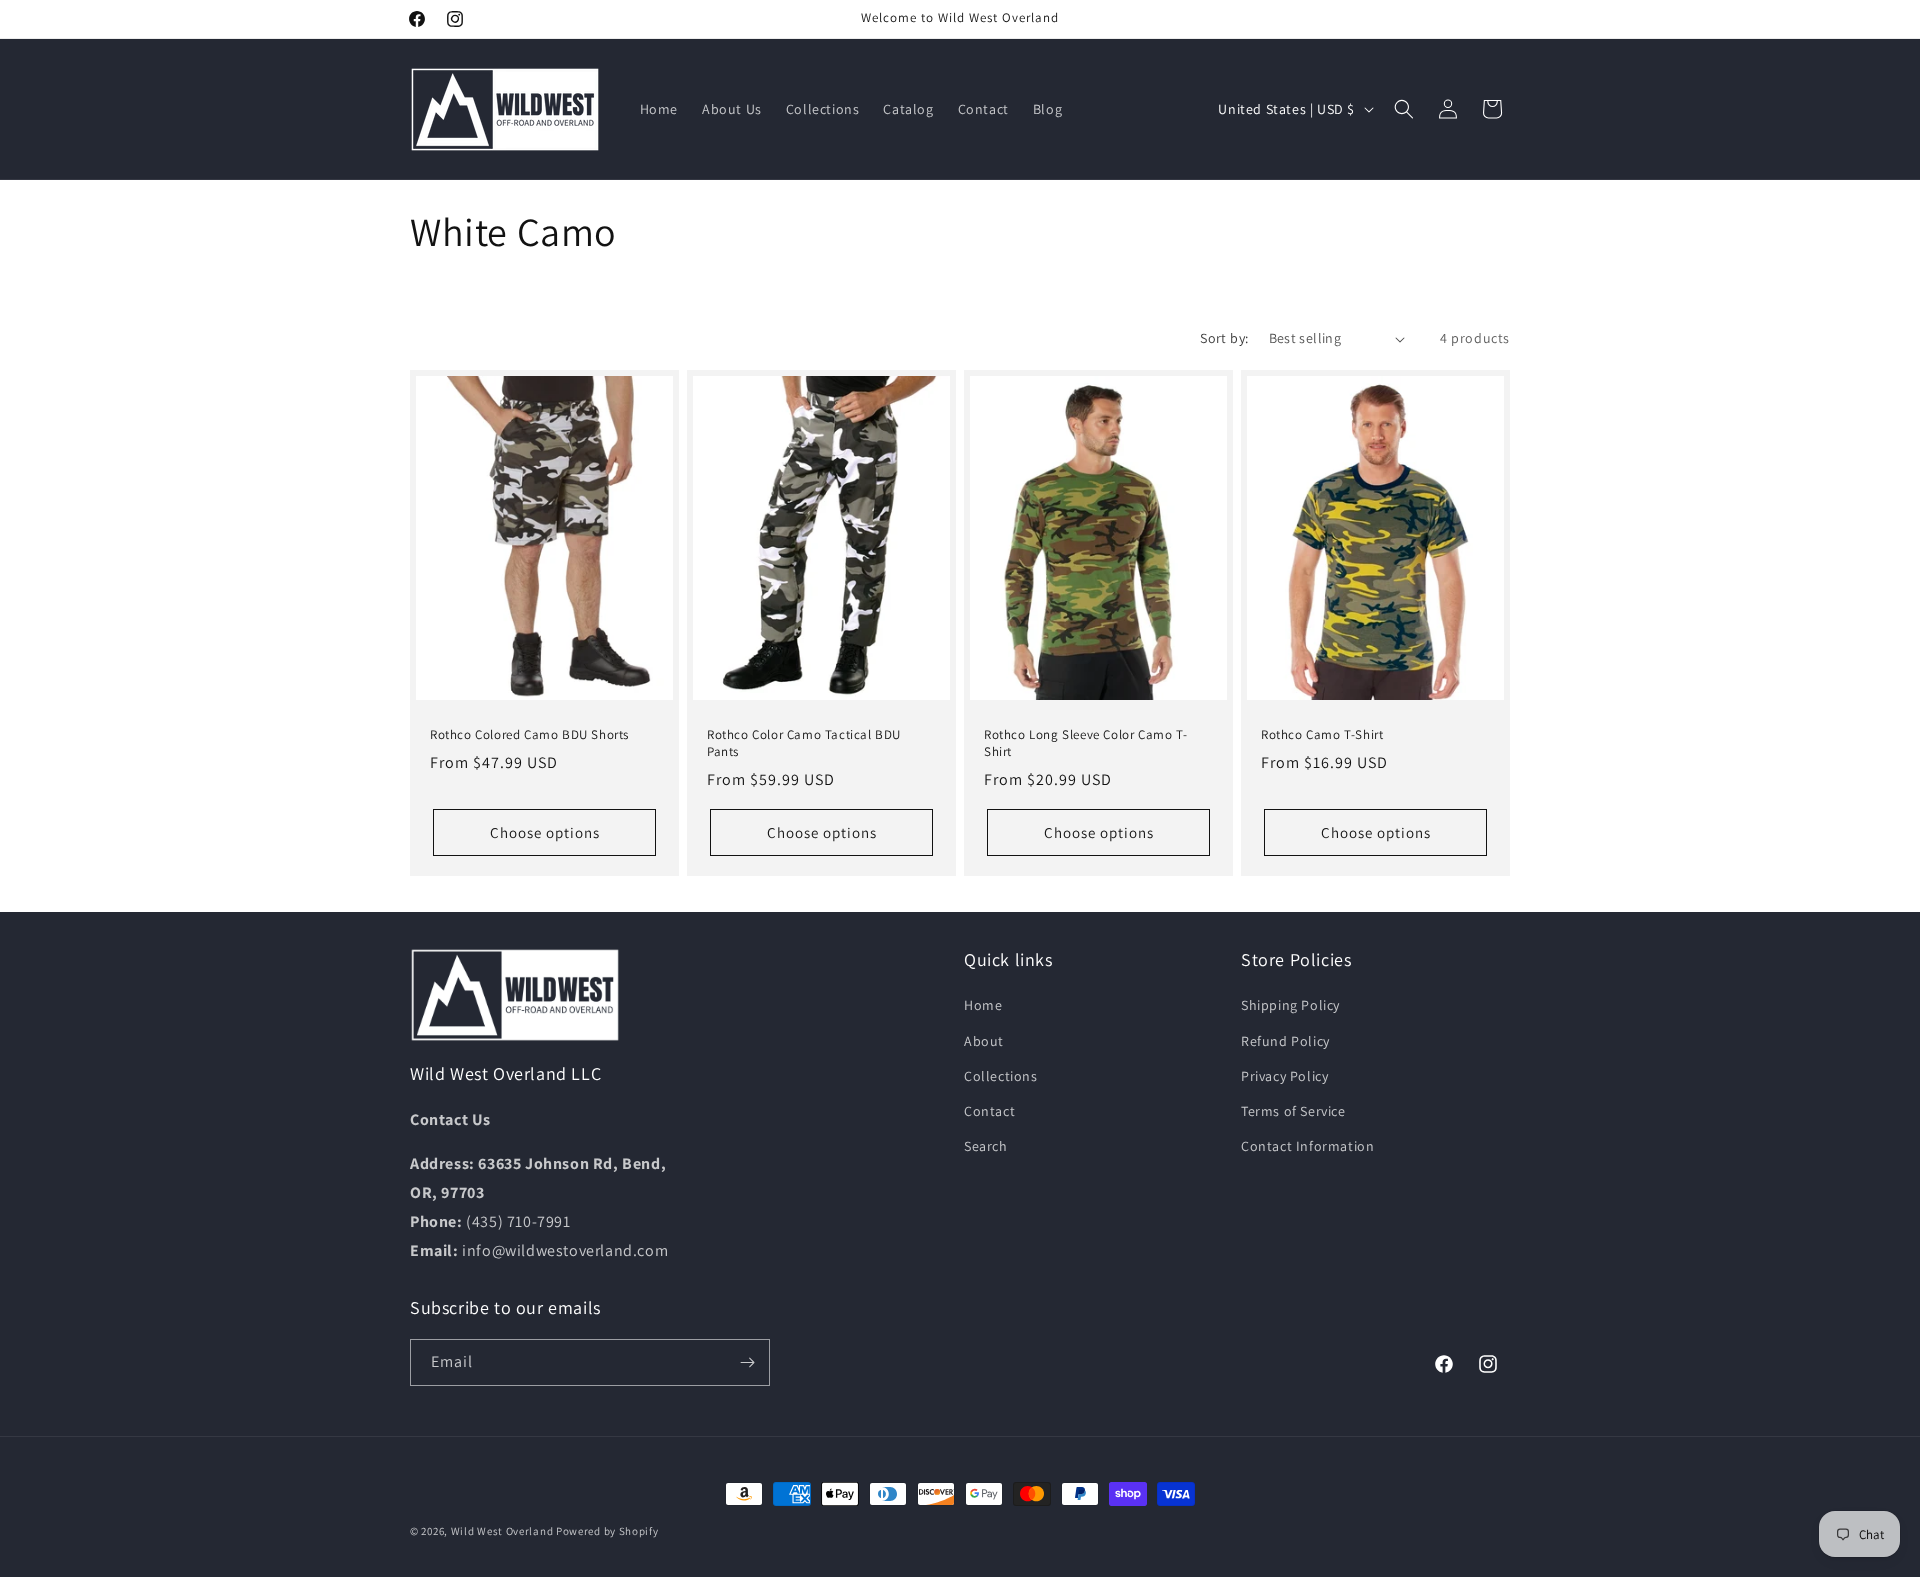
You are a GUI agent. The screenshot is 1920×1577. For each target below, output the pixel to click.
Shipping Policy (1290, 1005)
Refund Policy (1285, 1041)
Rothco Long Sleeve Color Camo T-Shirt (1085, 743)
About (984, 1041)
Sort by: (1224, 338)
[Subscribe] (747, 1362)
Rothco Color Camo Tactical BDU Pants (804, 743)
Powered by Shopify (607, 1531)
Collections (1001, 1076)
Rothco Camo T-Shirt (1322, 735)
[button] (1404, 109)
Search (986, 1146)
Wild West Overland (502, 1531)
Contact (989, 1111)
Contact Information (1307, 1146)
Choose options (545, 832)
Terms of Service (1293, 1111)
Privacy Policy (1284, 1076)
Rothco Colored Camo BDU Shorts (529, 735)
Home (983, 1005)
